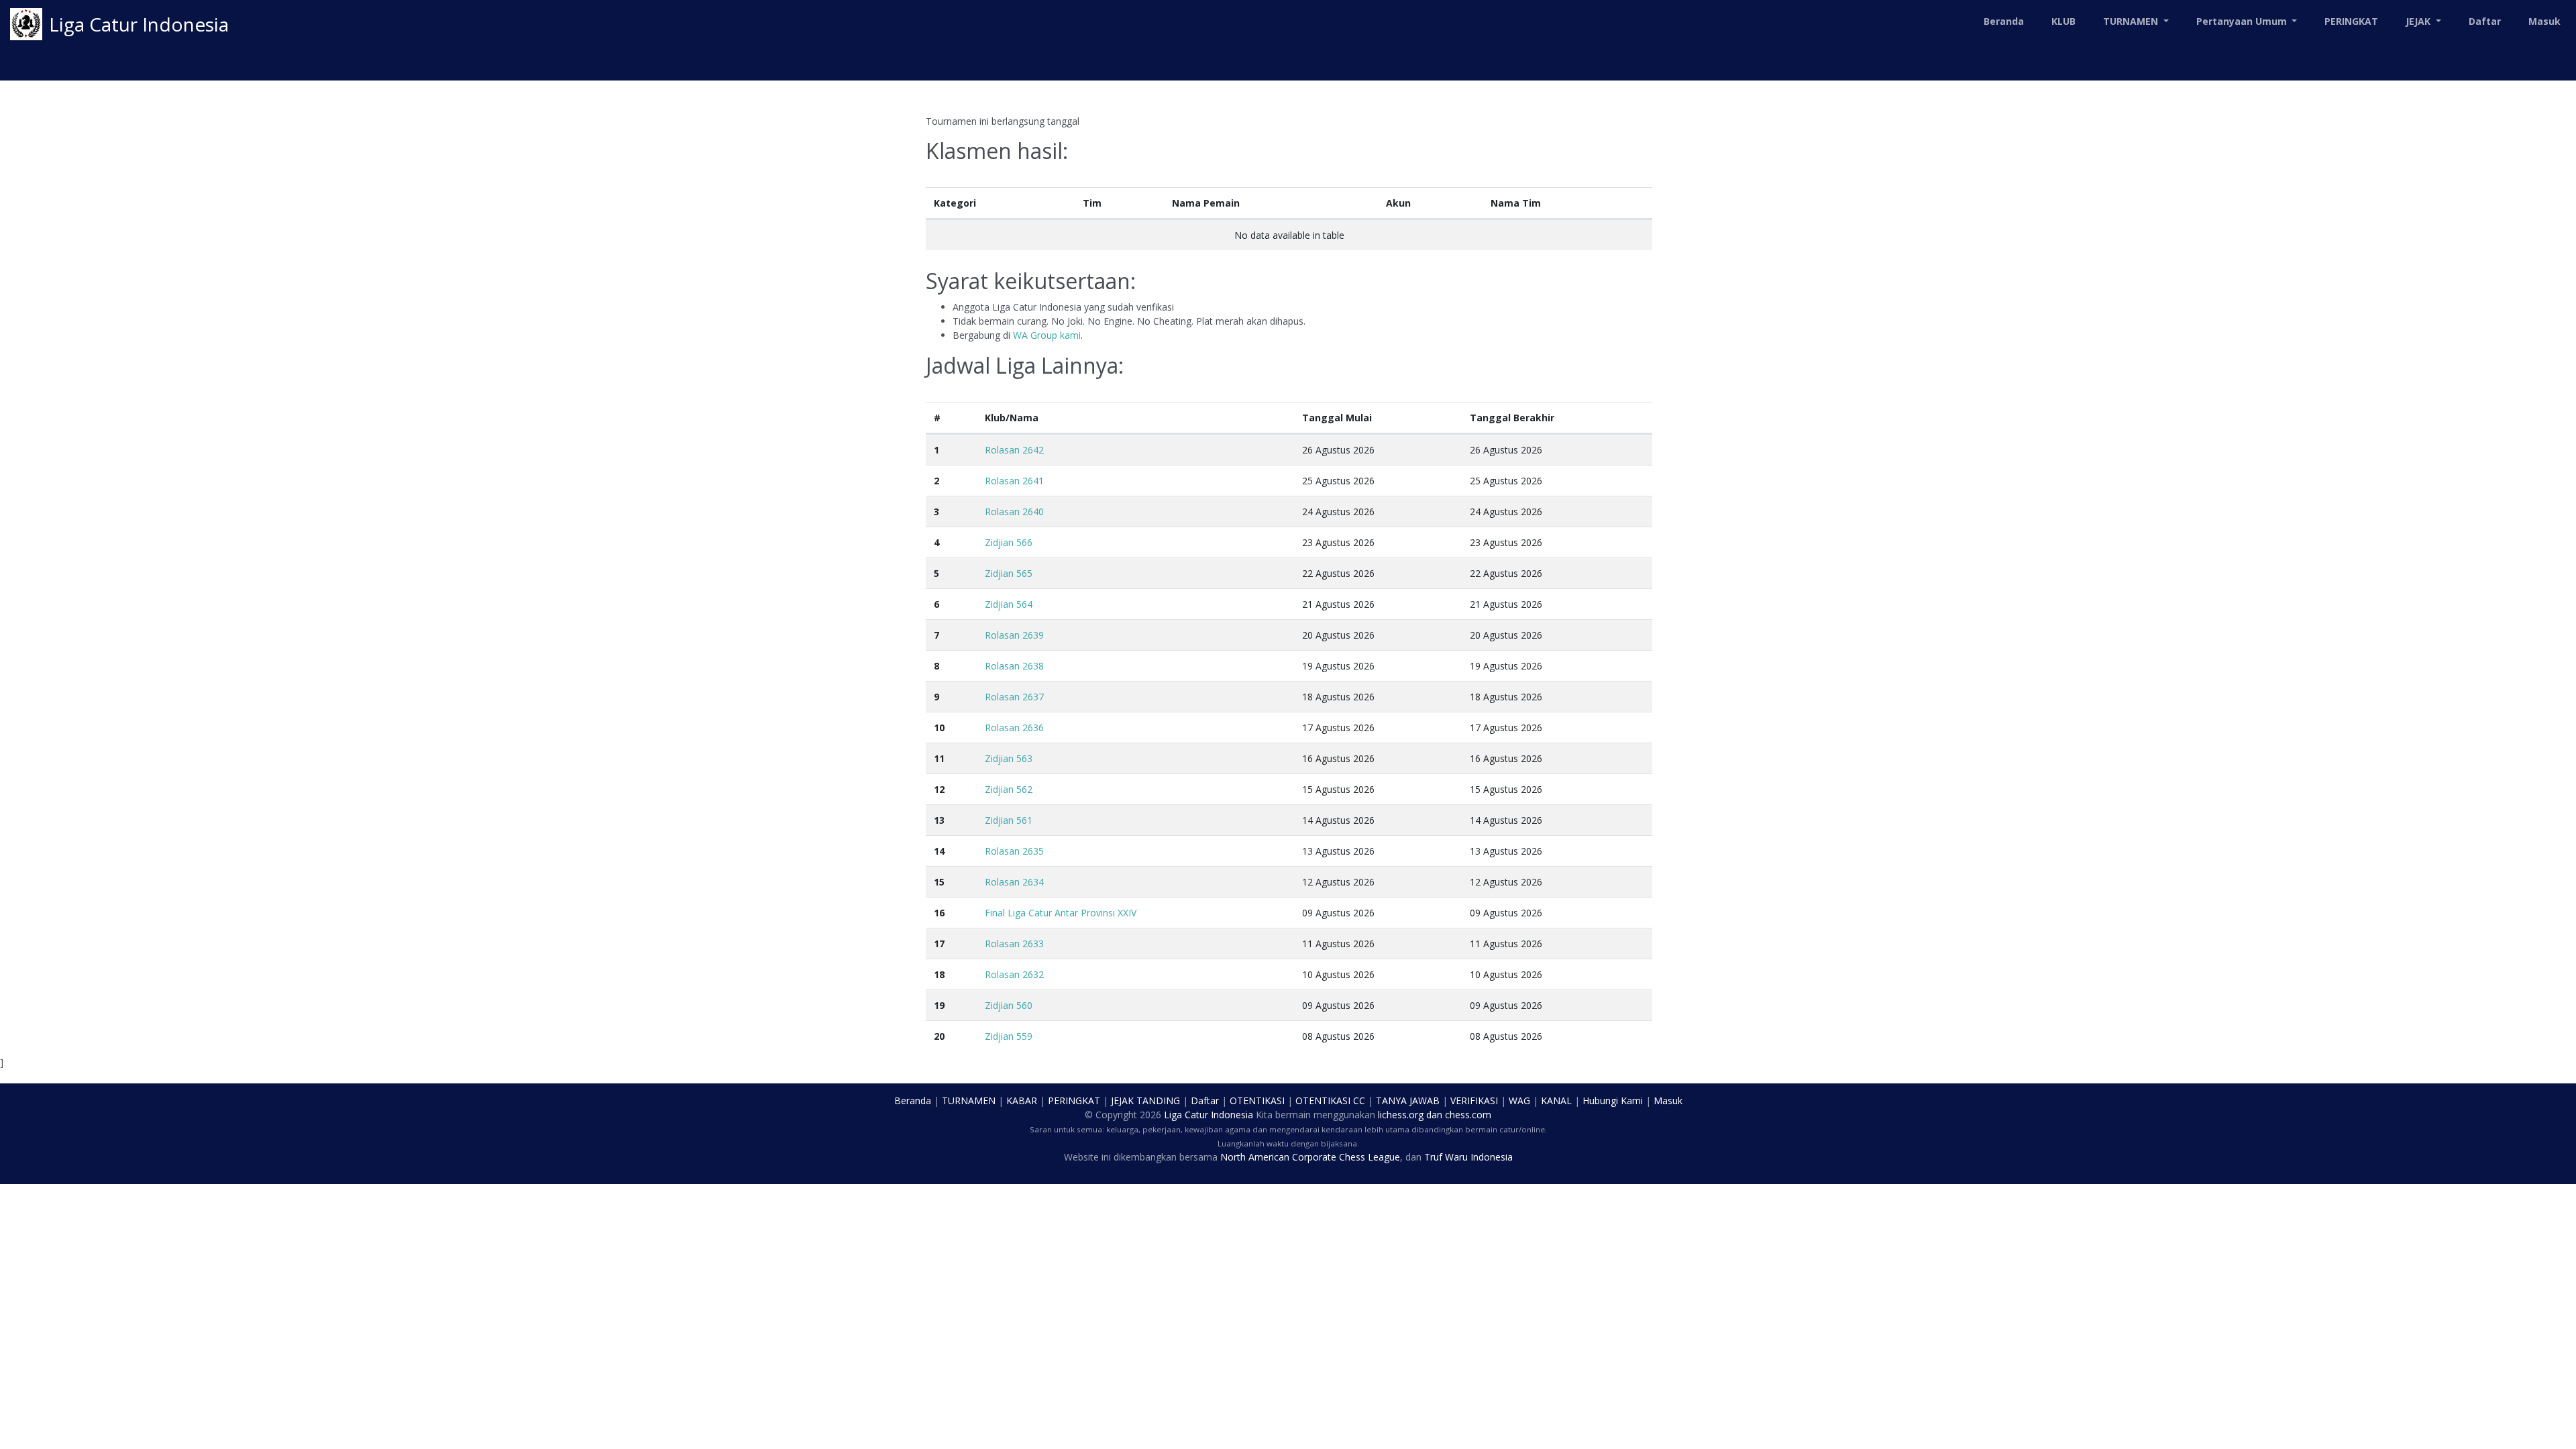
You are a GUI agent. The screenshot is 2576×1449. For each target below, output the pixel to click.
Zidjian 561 (1009, 820)
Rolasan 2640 (1014, 512)
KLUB (2063, 21)
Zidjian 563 (1009, 758)
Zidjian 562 (1009, 789)
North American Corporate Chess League (1310, 1157)
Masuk (2544, 21)
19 (939, 1005)
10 (939, 728)
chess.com (1468, 1115)
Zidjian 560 (1009, 1005)
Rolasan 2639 (1014, 635)
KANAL (1556, 1101)
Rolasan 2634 (1014, 882)
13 (939, 820)
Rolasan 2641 (1014, 481)
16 (939, 913)
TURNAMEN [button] (2132, 21)
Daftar (2485, 21)
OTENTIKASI (1257, 1101)
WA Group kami (1047, 335)
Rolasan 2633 (1014, 944)
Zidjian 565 (1009, 573)
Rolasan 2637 (1014, 697)
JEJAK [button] (2419, 21)
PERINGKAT (2351, 21)
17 (939, 944)
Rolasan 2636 (1014, 728)
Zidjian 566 (1009, 542)
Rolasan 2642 (1014, 450)
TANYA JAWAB (1408, 1101)
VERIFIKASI (1474, 1101)
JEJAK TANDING (1145, 1101)
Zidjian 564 (1009, 604)
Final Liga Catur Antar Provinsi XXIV (1061, 913)
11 (939, 758)
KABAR (1022, 1101)
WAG (1519, 1101)
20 (939, 1036)
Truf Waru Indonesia (1468, 1157)
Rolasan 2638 (1014, 666)
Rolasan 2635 (1014, 851)
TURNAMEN (969, 1101)
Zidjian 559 (1009, 1036)
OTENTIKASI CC (1330, 1101)
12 (939, 789)
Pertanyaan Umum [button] (2243, 21)
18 (939, 974)
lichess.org (1401, 1115)
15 (939, 882)
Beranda (2004, 21)
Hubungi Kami (1613, 1101)
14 (939, 851)
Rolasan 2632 (1014, 974)
